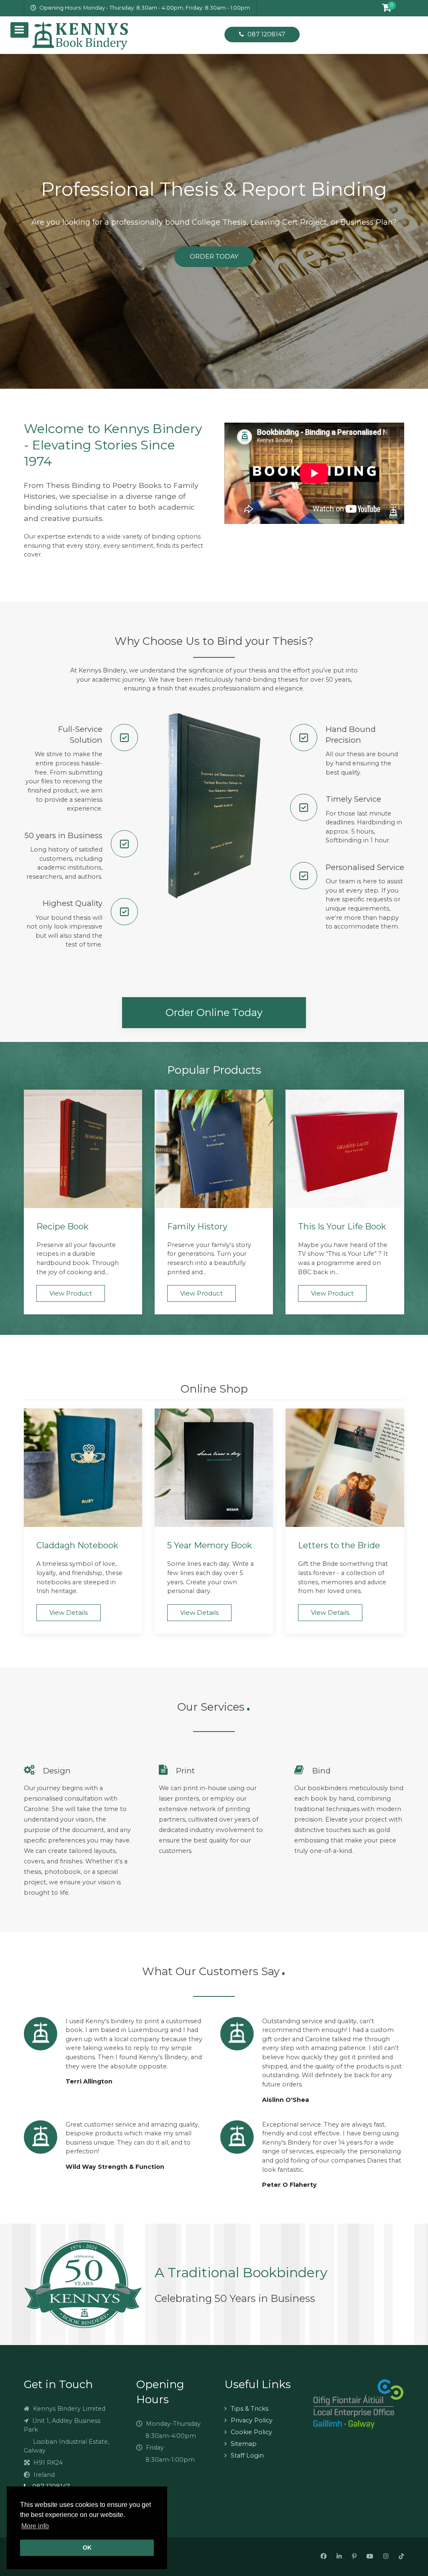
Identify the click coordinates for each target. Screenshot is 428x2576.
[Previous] (17, 221)
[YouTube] (370, 2557)
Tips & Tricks (250, 2409)
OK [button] (87, 2548)
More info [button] (35, 2526)
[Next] (411, 221)
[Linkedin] (339, 2557)
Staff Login (247, 2455)
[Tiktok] (401, 2557)
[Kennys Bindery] (117, 35)
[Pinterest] (354, 2557)
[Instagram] (386, 2557)
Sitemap (244, 2444)
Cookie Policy (251, 2432)
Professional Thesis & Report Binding (214, 189)
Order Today (214, 256)
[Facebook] (324, 2557)
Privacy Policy (252, 2420)
